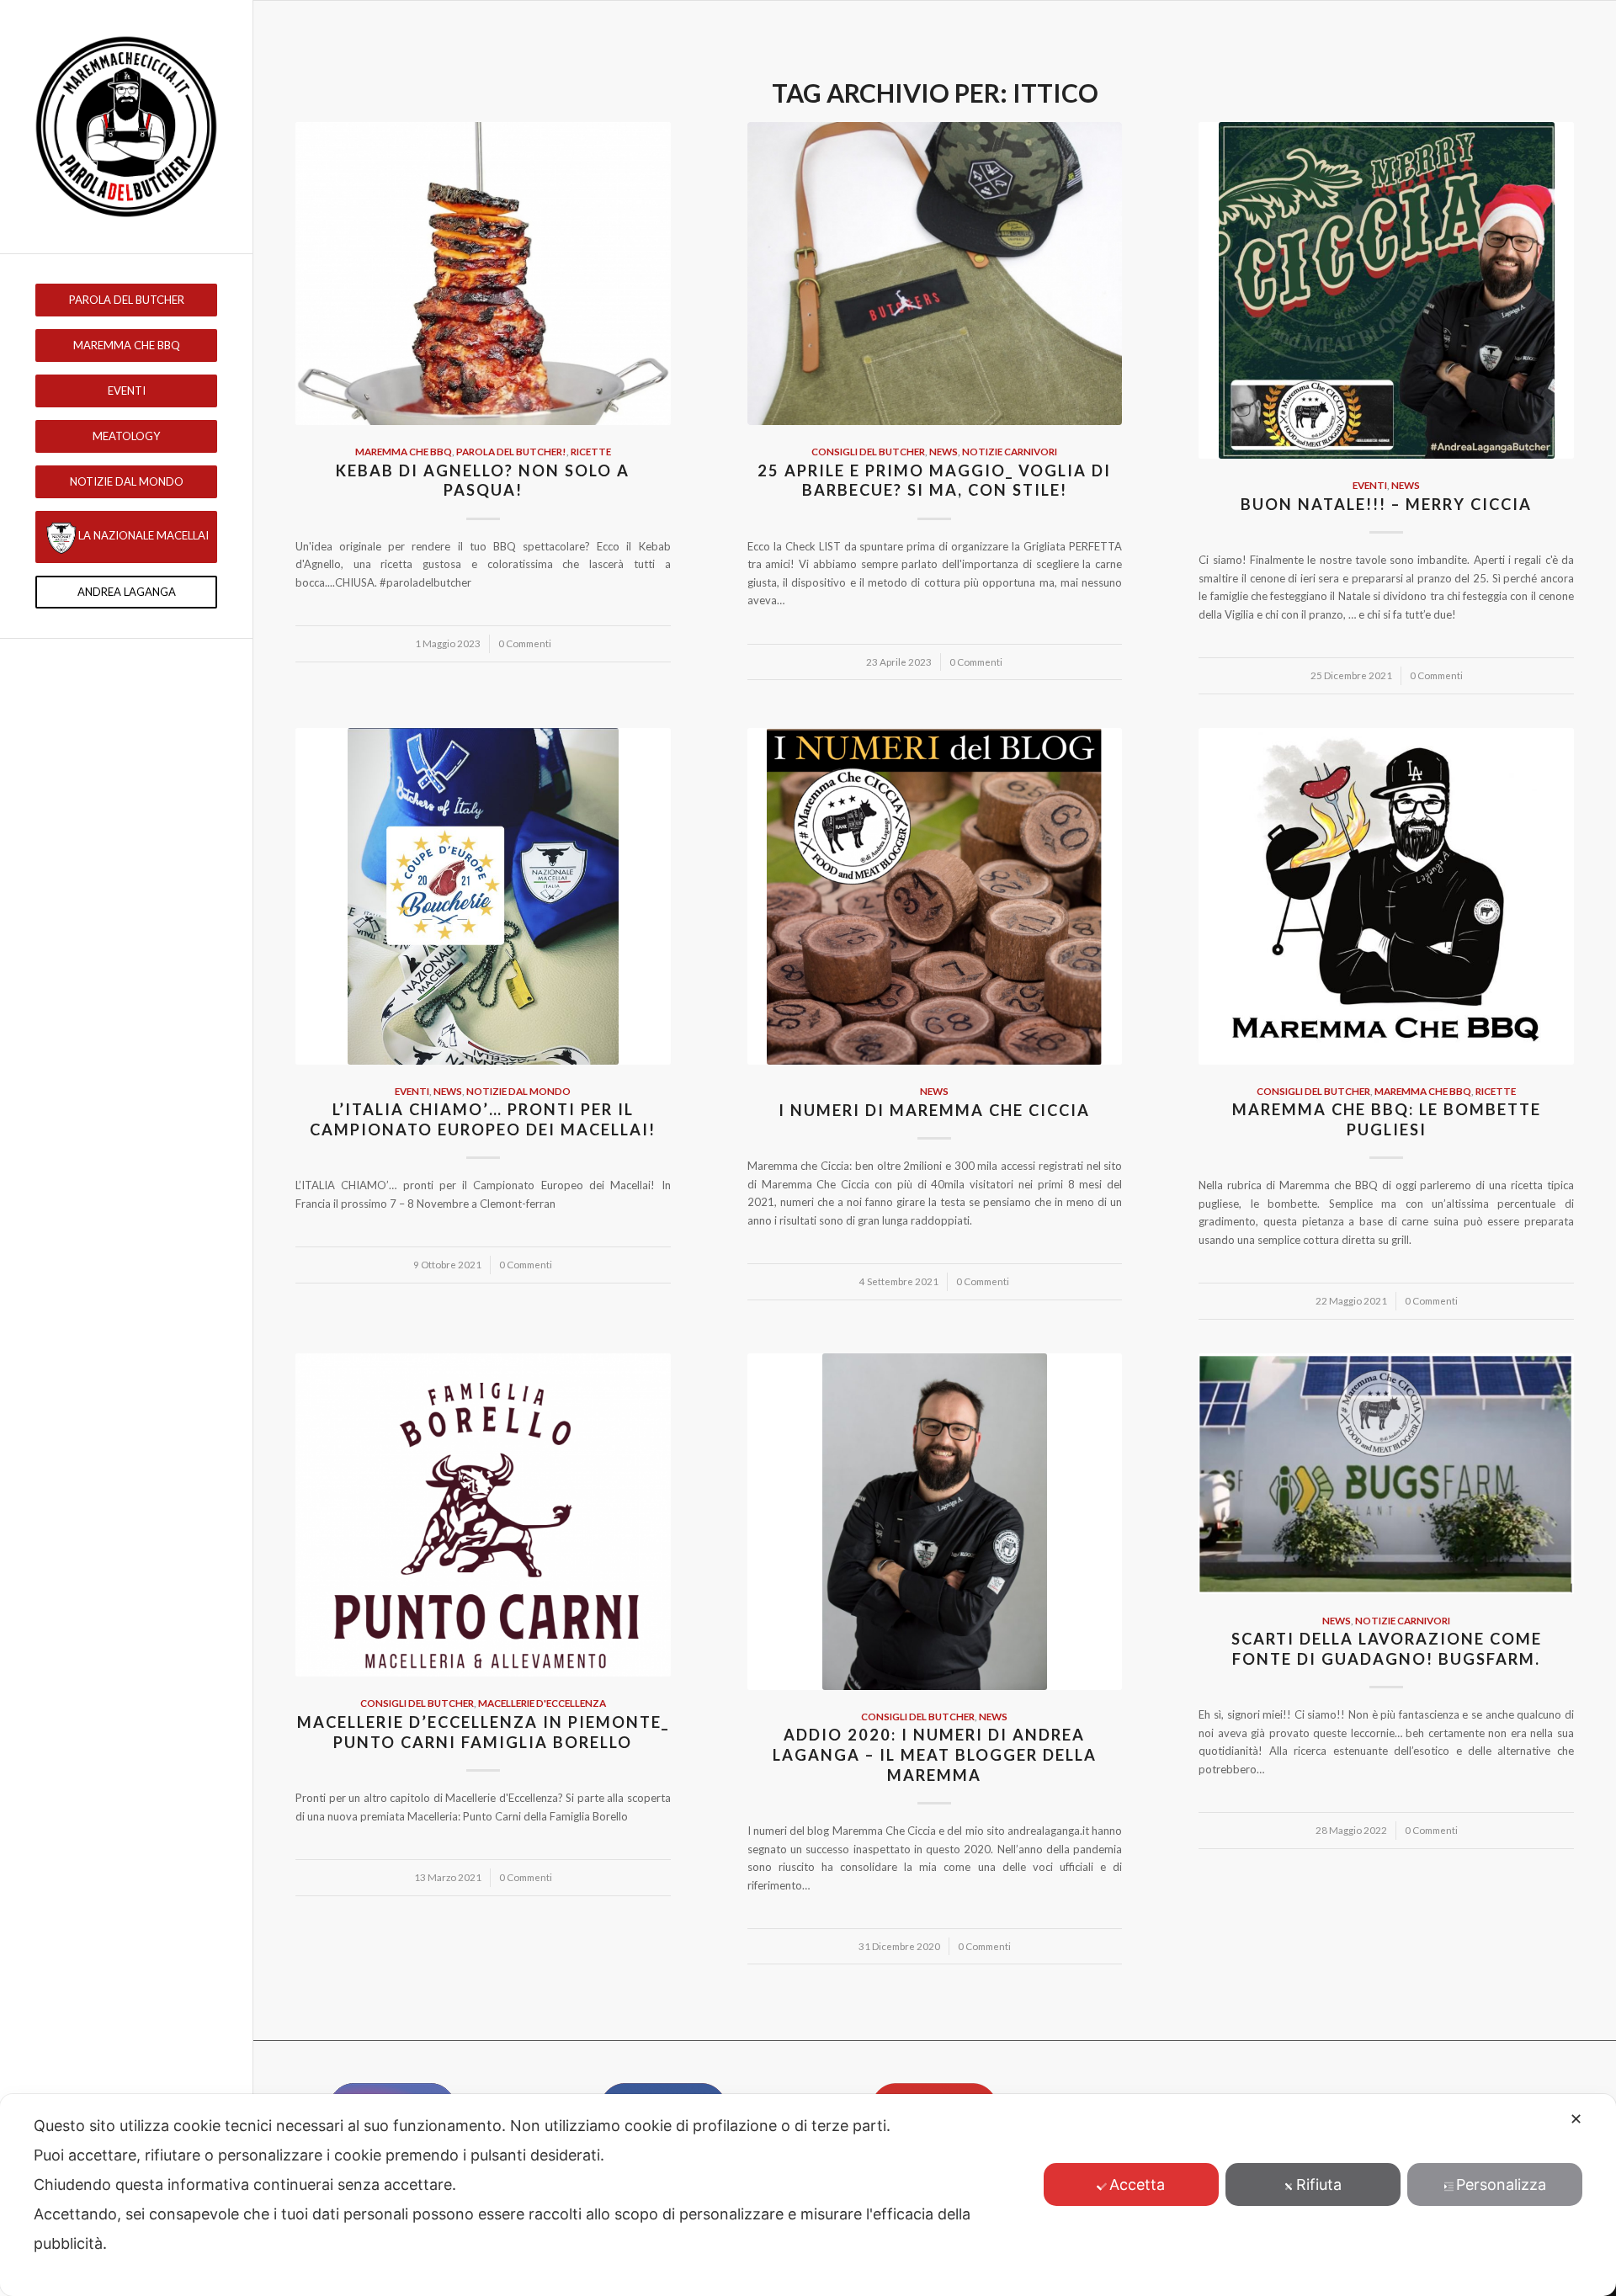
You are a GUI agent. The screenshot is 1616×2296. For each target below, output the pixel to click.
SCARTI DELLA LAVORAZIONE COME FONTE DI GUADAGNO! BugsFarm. (1387, 1649)
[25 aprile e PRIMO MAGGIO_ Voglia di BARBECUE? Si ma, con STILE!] (935, 274)
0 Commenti (525, 643)
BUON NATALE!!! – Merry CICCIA (1386, 504)
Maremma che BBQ (404, 451)
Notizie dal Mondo (518, 1091)
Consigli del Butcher (868, 451)
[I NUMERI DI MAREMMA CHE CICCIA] (935, 897)
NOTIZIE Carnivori (1010, 451)
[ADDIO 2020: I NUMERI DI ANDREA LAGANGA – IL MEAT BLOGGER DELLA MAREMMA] (935, 1522)
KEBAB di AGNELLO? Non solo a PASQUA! (483, 481)
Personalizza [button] (1501, 2184)
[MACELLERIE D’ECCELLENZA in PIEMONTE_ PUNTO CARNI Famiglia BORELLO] (483, 1515)
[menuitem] (126, 300)
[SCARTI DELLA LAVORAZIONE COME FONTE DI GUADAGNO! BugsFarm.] (1386, 1474)
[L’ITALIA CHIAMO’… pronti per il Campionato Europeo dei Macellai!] (483, 896)
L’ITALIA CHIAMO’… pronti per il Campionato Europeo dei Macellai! (483, 1119)
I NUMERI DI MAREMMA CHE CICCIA (934, 1110)
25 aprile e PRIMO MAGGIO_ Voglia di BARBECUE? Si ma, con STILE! (934, 481)
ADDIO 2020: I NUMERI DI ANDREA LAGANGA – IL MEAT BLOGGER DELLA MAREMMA (935, 1754)
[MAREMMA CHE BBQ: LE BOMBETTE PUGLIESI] (1386, 896)
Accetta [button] (1137, 2184)
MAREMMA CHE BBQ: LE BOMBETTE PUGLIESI (1387, 1119)
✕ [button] (1576, 2119)
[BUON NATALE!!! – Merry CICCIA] (1386, 290)
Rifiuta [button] (1319, 2184)
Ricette (591, 451)
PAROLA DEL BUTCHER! (511, 451)
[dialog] (808, 2195)
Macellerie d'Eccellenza (542, 1703)
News (944, 451)
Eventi (1370, 485)
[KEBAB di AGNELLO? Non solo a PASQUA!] (483, 274)
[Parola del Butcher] (126, 127)
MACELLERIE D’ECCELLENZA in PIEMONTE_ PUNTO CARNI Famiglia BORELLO (483, 1732)
